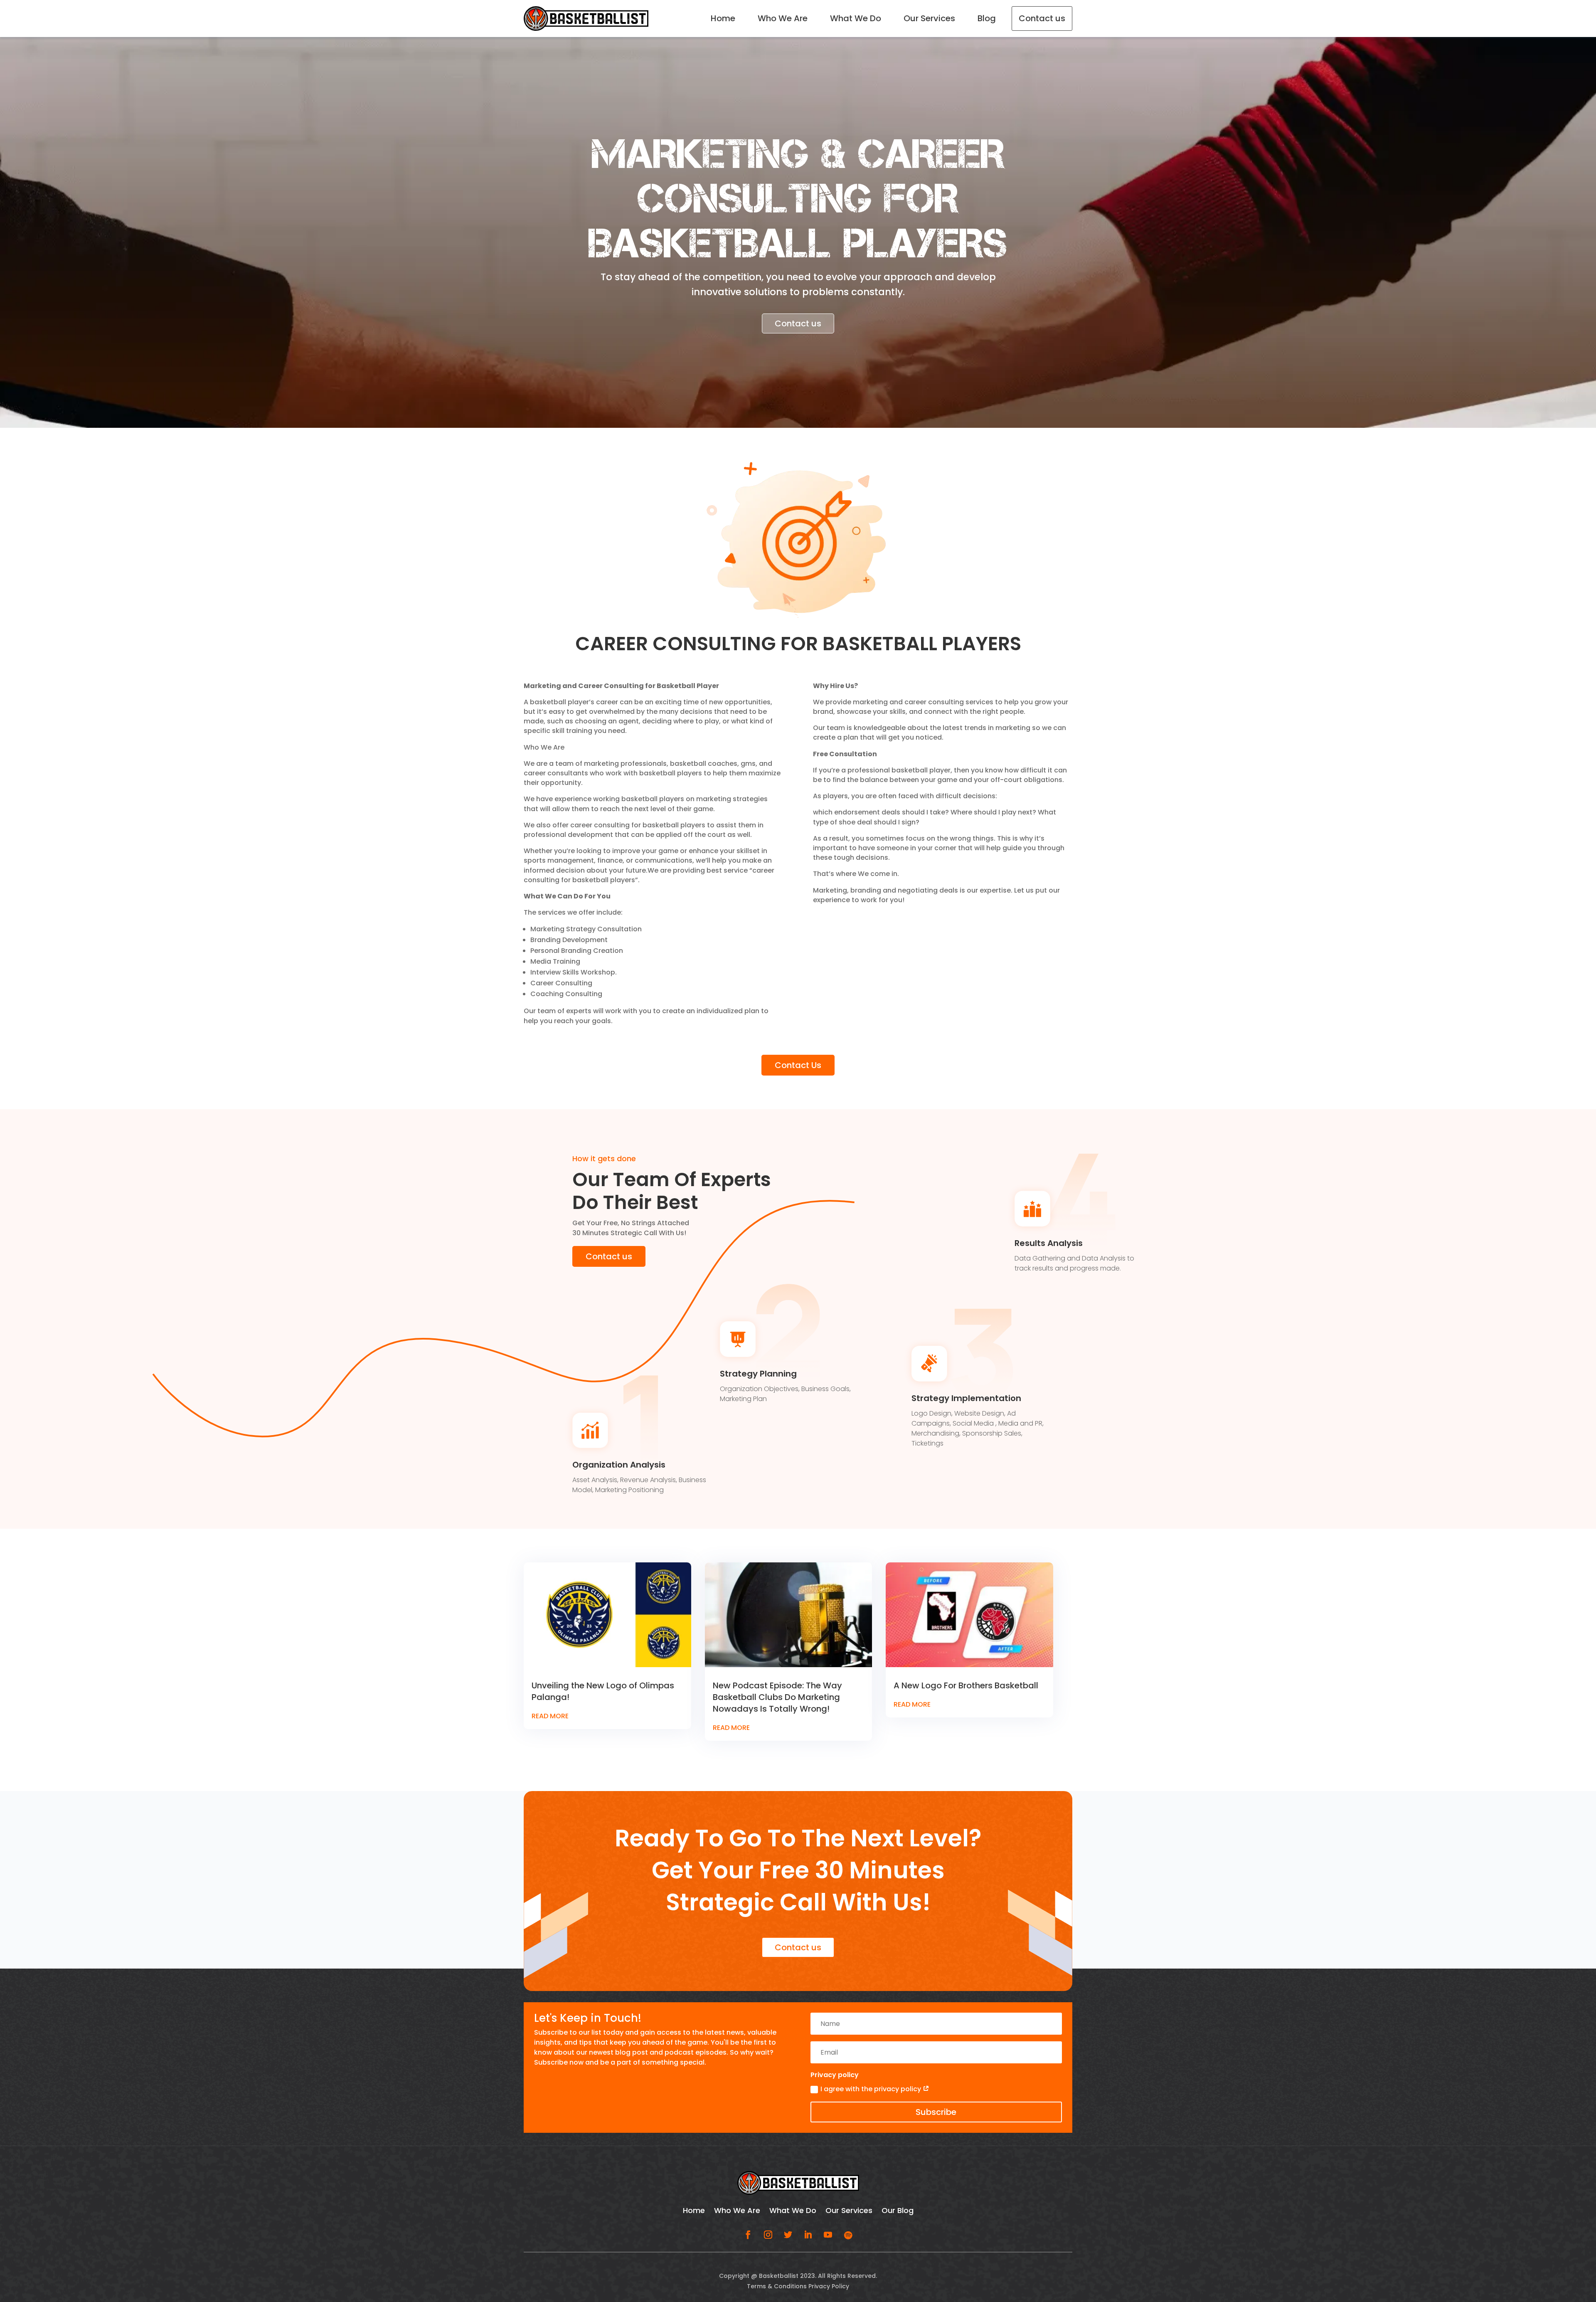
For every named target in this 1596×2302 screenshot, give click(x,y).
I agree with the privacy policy (894, 1163)
